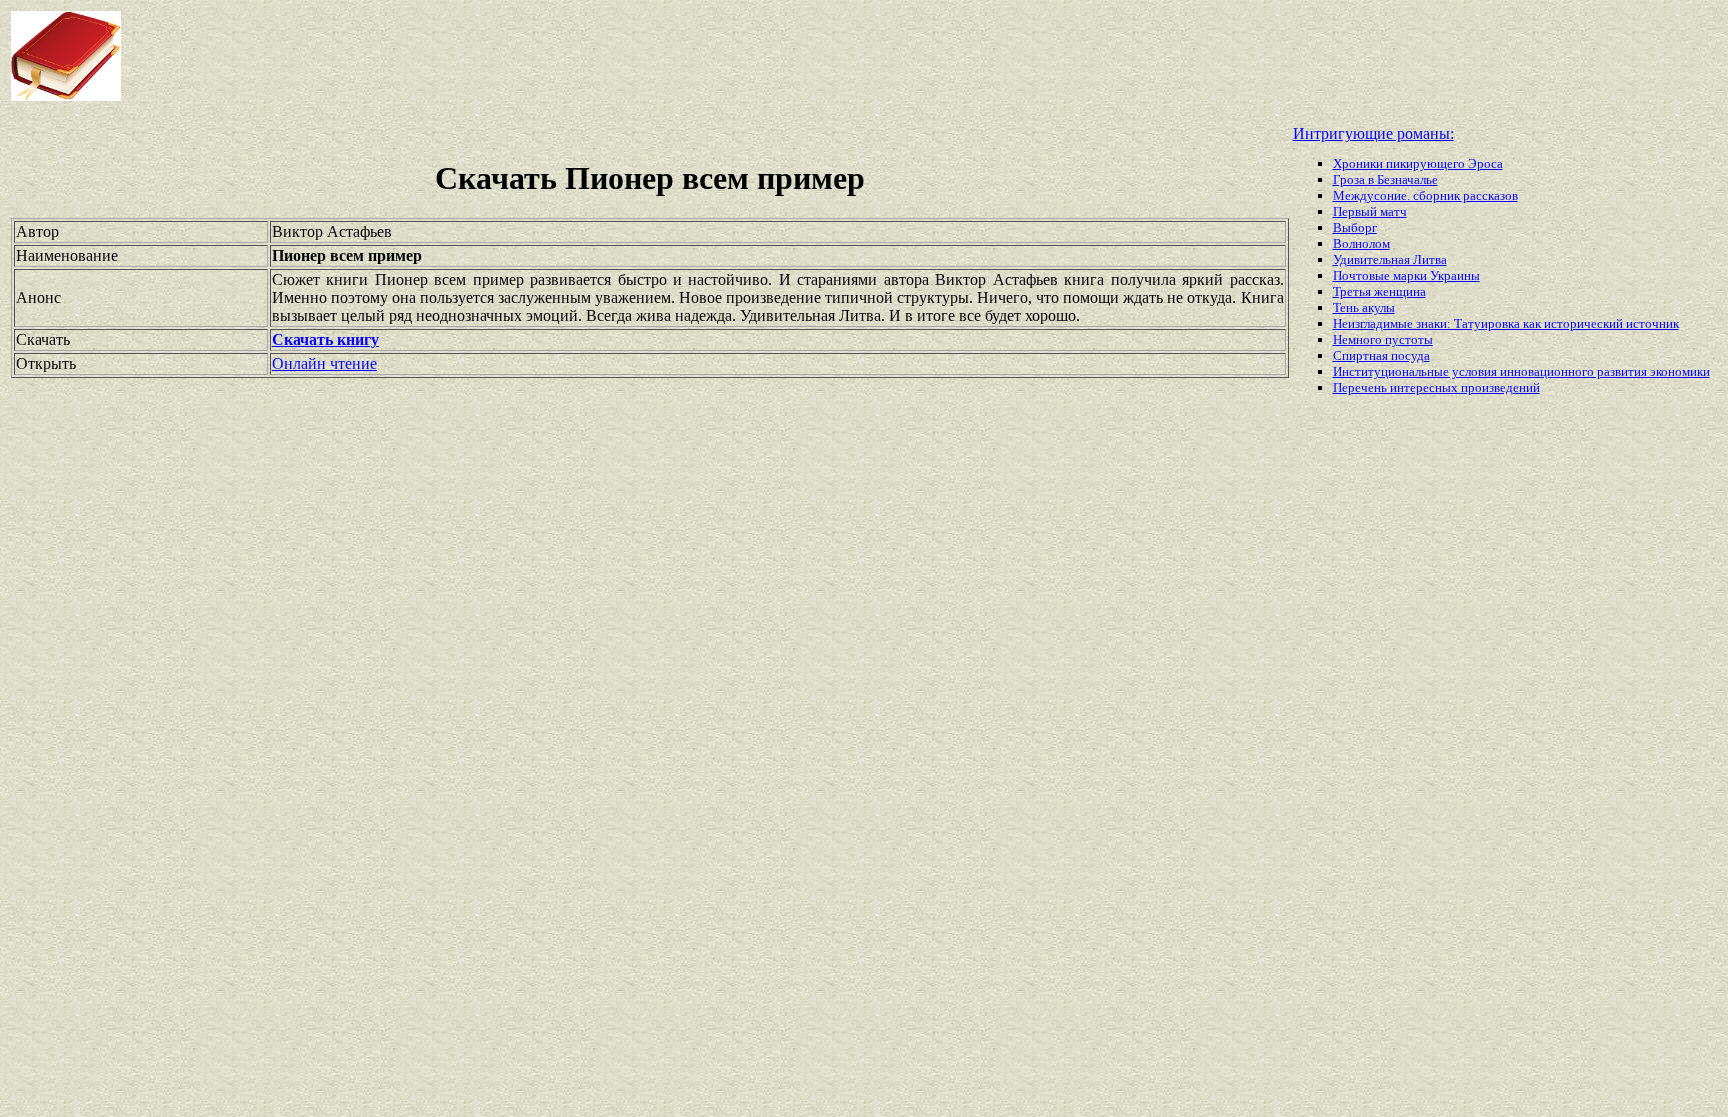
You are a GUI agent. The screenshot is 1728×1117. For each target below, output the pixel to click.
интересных (1425, 387)
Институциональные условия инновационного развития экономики (1521, 371)
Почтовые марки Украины (1406, 275)
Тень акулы (1364, 307)
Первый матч (1370, 211)
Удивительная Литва (1390, 259)
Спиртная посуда (1381, 355)
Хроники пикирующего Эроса (1418, 163)
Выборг (1355, 227)
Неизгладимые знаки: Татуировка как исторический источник (1506, 323)
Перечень (1361, 387)
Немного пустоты (1383, 339)
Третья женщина (1379, 291)
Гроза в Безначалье (1385, 179)
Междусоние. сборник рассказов (1425, 195)
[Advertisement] (694, 56)
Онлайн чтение (324, 363)
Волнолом (1361, 243)
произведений (1500, 387)
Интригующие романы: (1373, 133)
